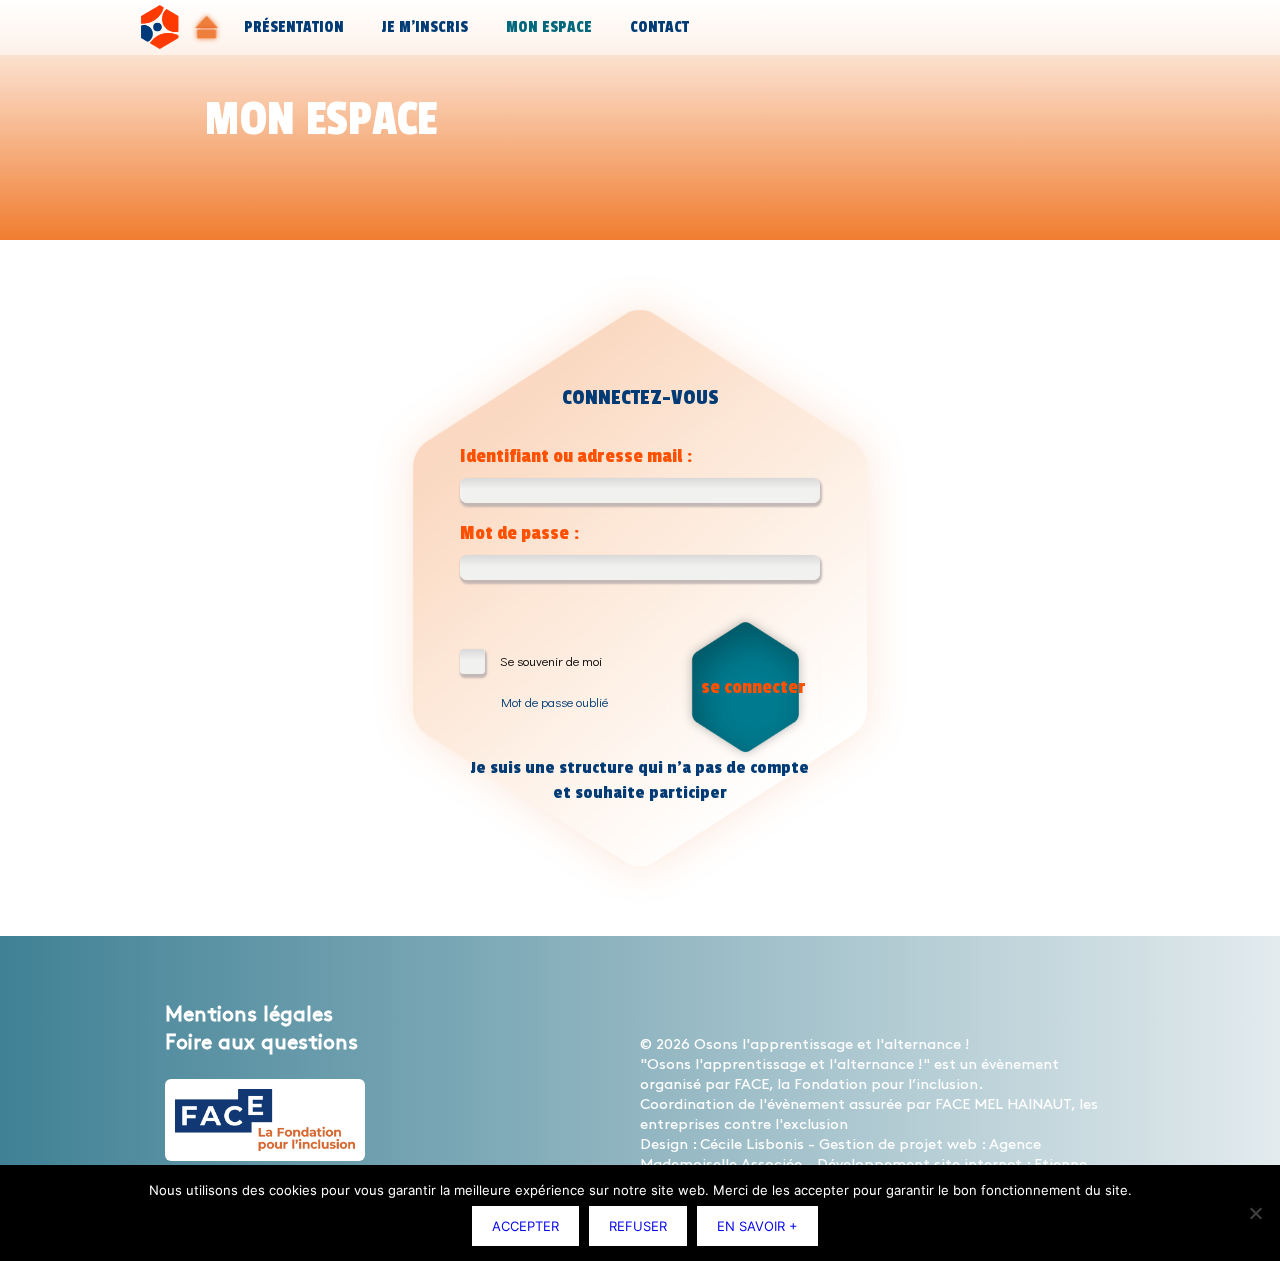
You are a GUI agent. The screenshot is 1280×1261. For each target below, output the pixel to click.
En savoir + (757, 1226)
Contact (659, 27)
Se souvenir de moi (551, 660)
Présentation (294, 27)
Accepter (525, 1226)
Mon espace (549, 27)
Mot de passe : (519, 533)
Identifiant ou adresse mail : (576, 456)
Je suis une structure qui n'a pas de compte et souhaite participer (640, 780)
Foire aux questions (261, 1043)
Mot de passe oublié (554, 701)
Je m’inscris (425, 27)
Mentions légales (249, 1015)
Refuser (638, 1226)
